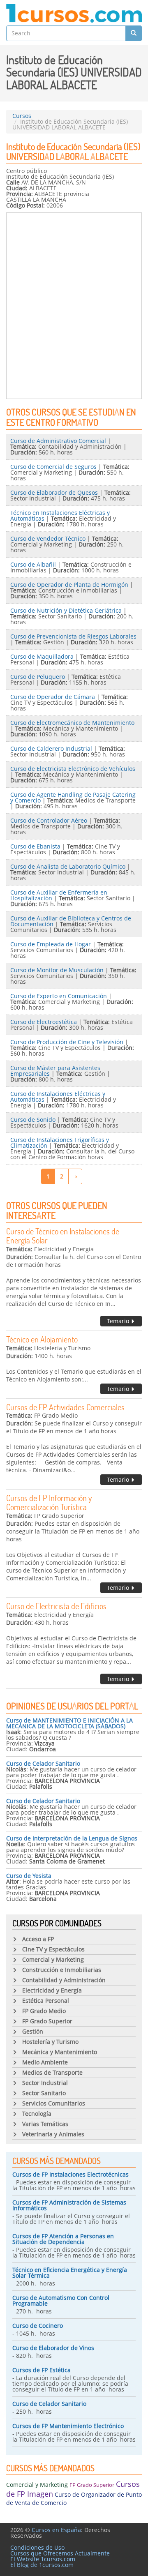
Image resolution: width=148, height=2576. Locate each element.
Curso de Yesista (29, 1876)
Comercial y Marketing (37, 2485)
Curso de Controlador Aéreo (49, 820)
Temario (119, 1321)
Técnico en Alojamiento (42, 1339)
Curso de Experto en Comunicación (59, 996)
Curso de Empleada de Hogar (51, 944)
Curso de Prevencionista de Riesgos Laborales (73, 636)
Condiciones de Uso (37, 2547)
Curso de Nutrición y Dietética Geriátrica (66, 610)
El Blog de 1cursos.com (42, 2565)
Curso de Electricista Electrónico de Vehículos (73, 769)
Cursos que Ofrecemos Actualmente (60, 2553)
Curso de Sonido (33, 1120)
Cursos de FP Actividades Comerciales (65, 1407)
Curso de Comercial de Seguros (53, 467)
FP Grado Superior (92, 2485)
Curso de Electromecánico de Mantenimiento (72, 723)
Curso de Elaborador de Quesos (54, 492)
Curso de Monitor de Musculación (57, 970)
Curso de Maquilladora (42, 656)
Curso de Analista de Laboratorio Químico (68, 866)
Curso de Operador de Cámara (53, 697)
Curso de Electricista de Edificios (56, 1606)
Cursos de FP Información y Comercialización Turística (49, 1502)
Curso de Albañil (33, 564)
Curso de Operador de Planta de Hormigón (69, 585)
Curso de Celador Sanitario (43, 1763)
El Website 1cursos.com (43, 2559)
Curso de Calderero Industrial (51, 748)
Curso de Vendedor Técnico (48, 538)
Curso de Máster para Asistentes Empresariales (55, 1071)
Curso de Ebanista (35, 846)
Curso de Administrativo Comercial (58, 441)
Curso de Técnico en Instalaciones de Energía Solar (63, 1236)
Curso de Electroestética (44, 1022)
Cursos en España (56, 2530)
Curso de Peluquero (38, 677)
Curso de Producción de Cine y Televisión (67, 1042)
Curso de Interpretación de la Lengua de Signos (72, 1838)
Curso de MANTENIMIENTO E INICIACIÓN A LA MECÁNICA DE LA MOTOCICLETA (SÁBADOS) (69, 1723)
